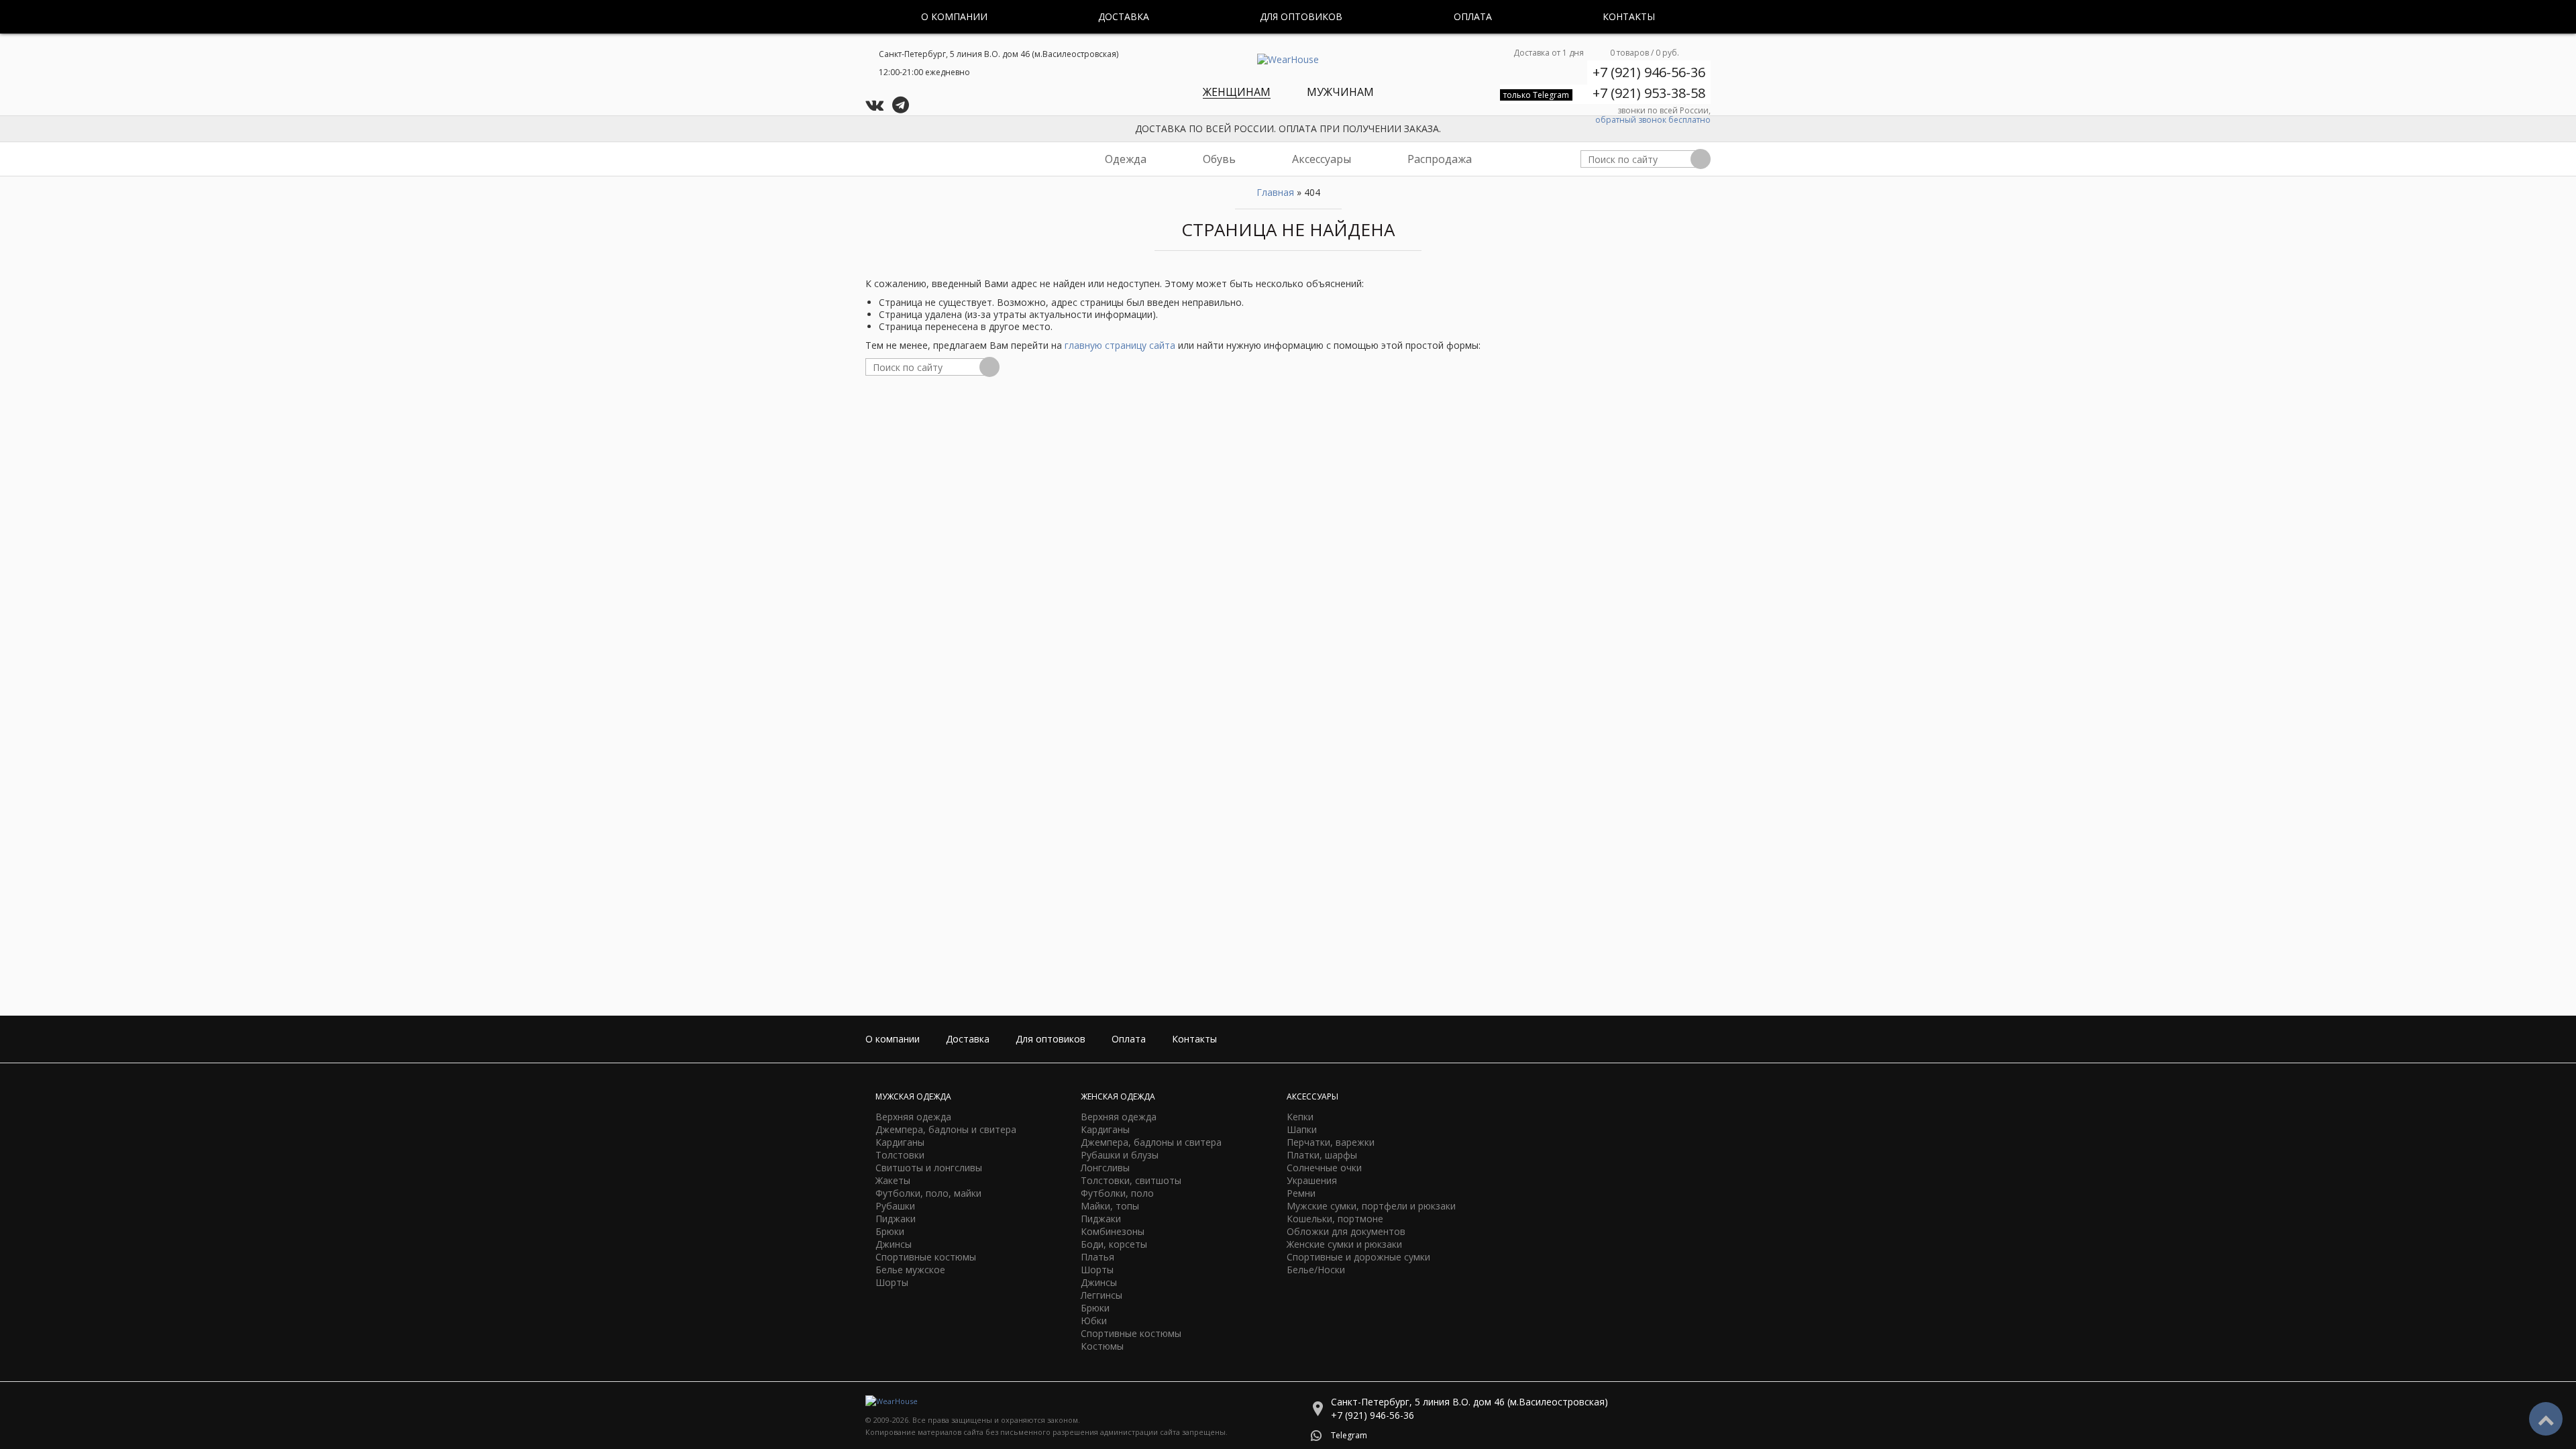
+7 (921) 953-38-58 (1649, 93)
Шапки (1302, 1129)
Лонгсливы (1105, 1168)
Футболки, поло (1117, 1193)
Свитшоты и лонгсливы (929, 1168)
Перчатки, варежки (1331, 1142)
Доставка (1124, 16)
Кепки (1300, 1117)
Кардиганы (900, 1142)
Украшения (1312, 1180)
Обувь (1219, 159)
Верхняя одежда (913, 1117)
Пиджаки (896, 1219)
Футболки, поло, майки (928, 1193)
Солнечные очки (1324, 1168)
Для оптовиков (1301, 16)
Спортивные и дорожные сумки (1358, 1257)
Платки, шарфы (1322, 1155)
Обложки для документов (1346, 1231)
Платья (1097, 1257)
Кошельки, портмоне (1335, 1219)
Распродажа (1440, 159)
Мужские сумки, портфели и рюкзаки (1371, 1206)
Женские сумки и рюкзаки (1344, 1244)
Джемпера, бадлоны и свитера (946, 1129)
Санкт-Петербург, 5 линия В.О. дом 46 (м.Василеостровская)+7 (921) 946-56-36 (1469, 1408)
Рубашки (895, 1206)
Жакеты (893, 1180)
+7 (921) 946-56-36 (1649, 72)
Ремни (1301, 1193)
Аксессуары (1322, 159)
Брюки (890, 1231)
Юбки (1094, 1321)
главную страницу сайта (1120, 345)
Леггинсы (1102, 1295)
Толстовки (900, 1155)
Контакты (1629, 16)
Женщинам (1237, 92)
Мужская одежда (913, 1096)
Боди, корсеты (1114, 1244)
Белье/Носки (1316, 1270)
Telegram (1349, 1435)
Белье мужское (910, 1270)
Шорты (892, 1282)
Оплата (1473, 16)
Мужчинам (1340, 92)
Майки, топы (1110, 1206)
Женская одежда (1118, 1096)
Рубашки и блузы (1120, 1155)
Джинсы (894, 1244)
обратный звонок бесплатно (1653, 120)
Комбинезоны (1113, 1231)
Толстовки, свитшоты (1131, 1180)
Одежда (1126, 159)
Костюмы (1102, 1346)
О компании (954, 16)
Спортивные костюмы (926, 1257)
